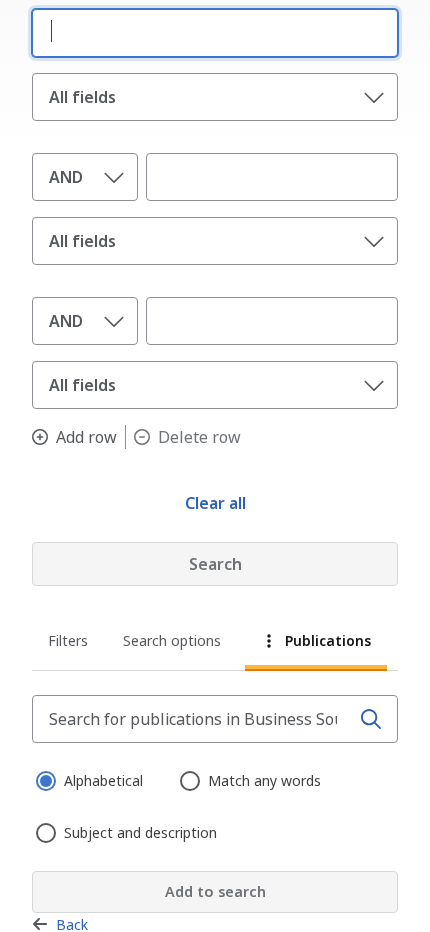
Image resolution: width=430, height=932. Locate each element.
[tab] (69, 643)
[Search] (371, 719)
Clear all (215, 503)
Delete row (199, 437)
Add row (86, 437)
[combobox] (211, 31)
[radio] (44, 779)
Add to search (215, 891)
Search (215, 564)
